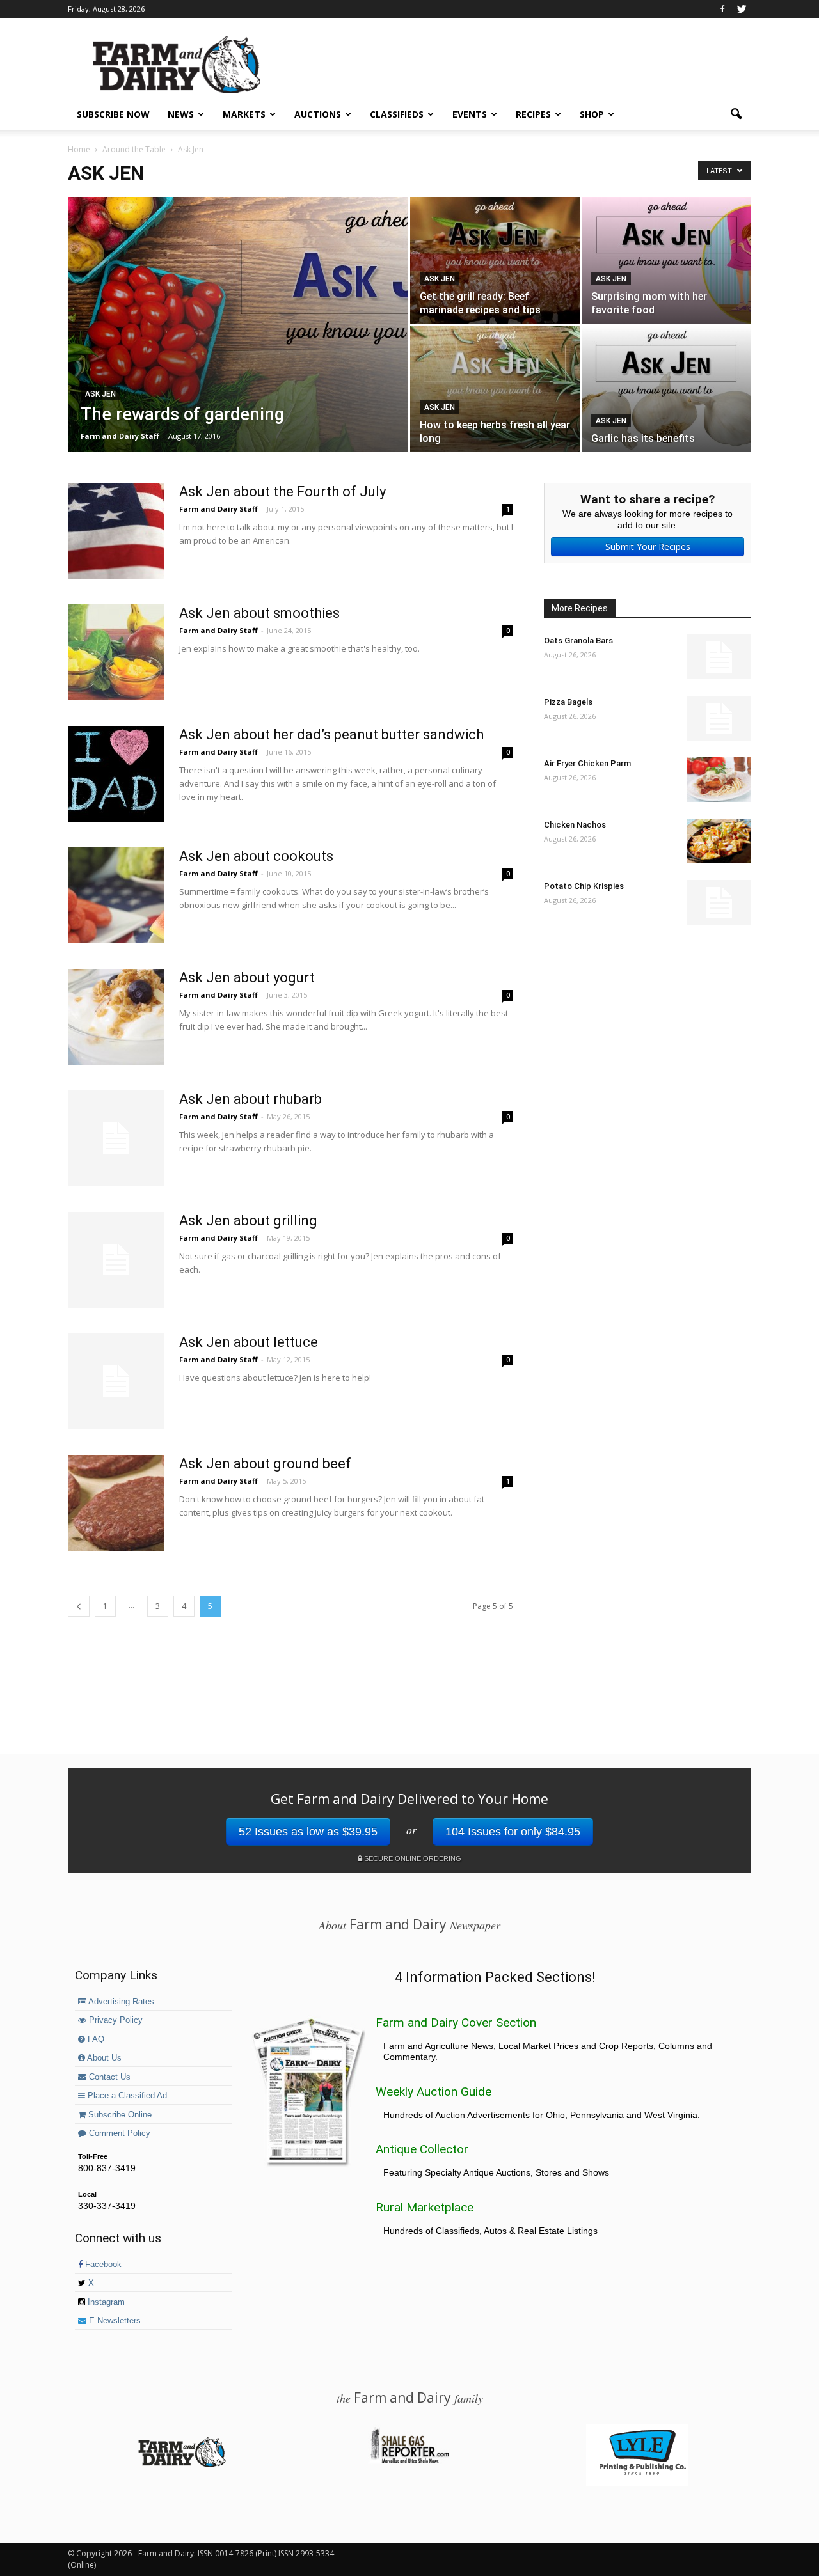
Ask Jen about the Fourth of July (282, 491)
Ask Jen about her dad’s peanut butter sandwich (331, 734)
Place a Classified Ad (126, 2096)
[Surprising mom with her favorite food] (666, 260)
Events (470, 114)
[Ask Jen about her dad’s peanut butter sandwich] (116, 774)
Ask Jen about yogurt (247, 978)
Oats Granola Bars (578, 640)
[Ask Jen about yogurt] (116, 1017)
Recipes (533, 114)
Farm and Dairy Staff (120, 436)
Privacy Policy (115, 2020)
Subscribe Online (119, 2115)
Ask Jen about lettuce (249, 1342)
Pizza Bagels (568, 702)
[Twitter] (742, 9)
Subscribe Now (113, 114)
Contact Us (108, 2077)
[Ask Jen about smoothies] (116, 652)
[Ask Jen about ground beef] (116, 1503)
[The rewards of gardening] (238, 325)
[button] (736, 114)
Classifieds (397, 114)
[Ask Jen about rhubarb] (116, 1138)
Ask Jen (100, 394)
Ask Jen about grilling (248, 1221)
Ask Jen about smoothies (259, 613)
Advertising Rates (120, 2002)
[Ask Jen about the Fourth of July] (116, 531)
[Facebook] (722, 9)
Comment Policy (118, 2133)
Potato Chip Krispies (584, 886)
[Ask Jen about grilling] (116, 1260)
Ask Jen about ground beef (265, 1464)
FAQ (95, 2039)
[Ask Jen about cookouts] (116, 895)
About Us (103, 2058)
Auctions (318, 114)
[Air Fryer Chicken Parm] (719, 780)
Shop (592, 114)
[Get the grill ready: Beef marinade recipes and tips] (495, 260)
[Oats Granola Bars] (719, 657)
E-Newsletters (114, 2321)
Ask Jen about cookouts (256, 856)
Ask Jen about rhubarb (250, 1099)
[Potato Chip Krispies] (719, 902)
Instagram (105, 2302)
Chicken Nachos (575, 825)
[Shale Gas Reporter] (409, 2462)
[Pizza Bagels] (719, 718)
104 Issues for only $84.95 (513, 1832)
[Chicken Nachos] (719, 841)
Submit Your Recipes (648, 546)
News (181, 114)
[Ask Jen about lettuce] (116, 1381)
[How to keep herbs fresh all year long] (495, 389)
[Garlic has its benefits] (666, 389)
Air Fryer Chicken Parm (587, 763)
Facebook (102, 2265)
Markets (244, 114)
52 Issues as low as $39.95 (308, 1832)
